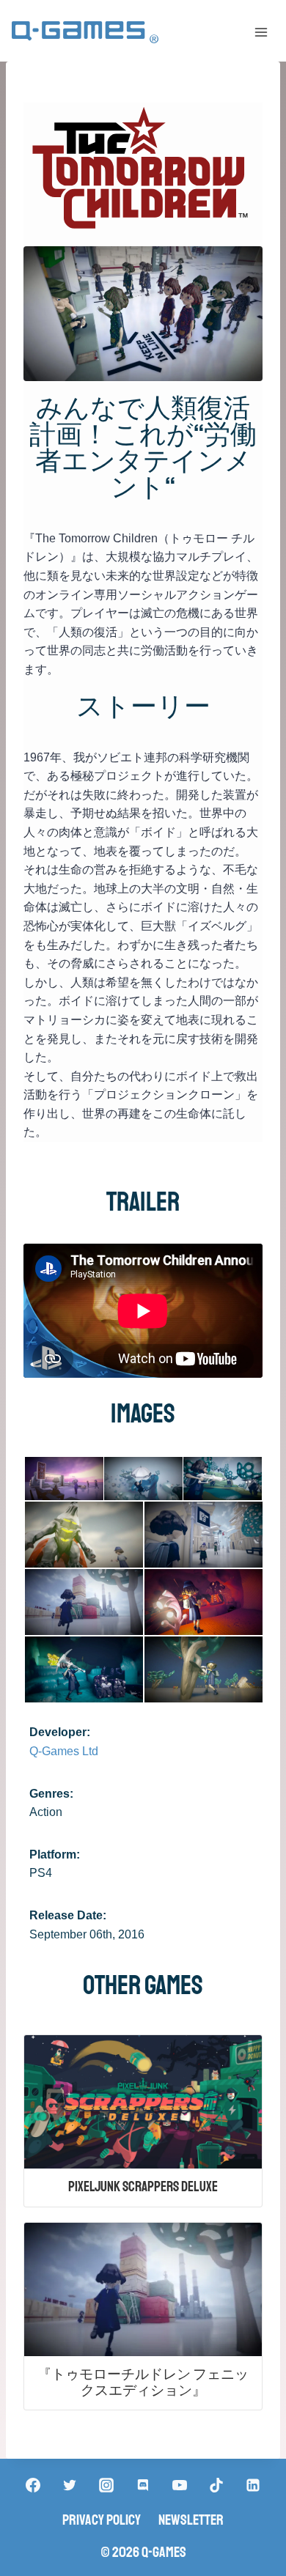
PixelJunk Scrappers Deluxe (143, 2187)
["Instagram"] (106, 2485)
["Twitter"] (70, 2485)
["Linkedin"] (253, 2485)
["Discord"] (143, 2485)
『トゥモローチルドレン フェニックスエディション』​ (143, 2383)
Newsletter (191, 2520)
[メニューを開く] (261, 32)
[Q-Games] (85, 33)
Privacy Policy (102, 2520)
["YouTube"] (180, 2485)
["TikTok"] (216, 2485)
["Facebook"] (33, 2485)
